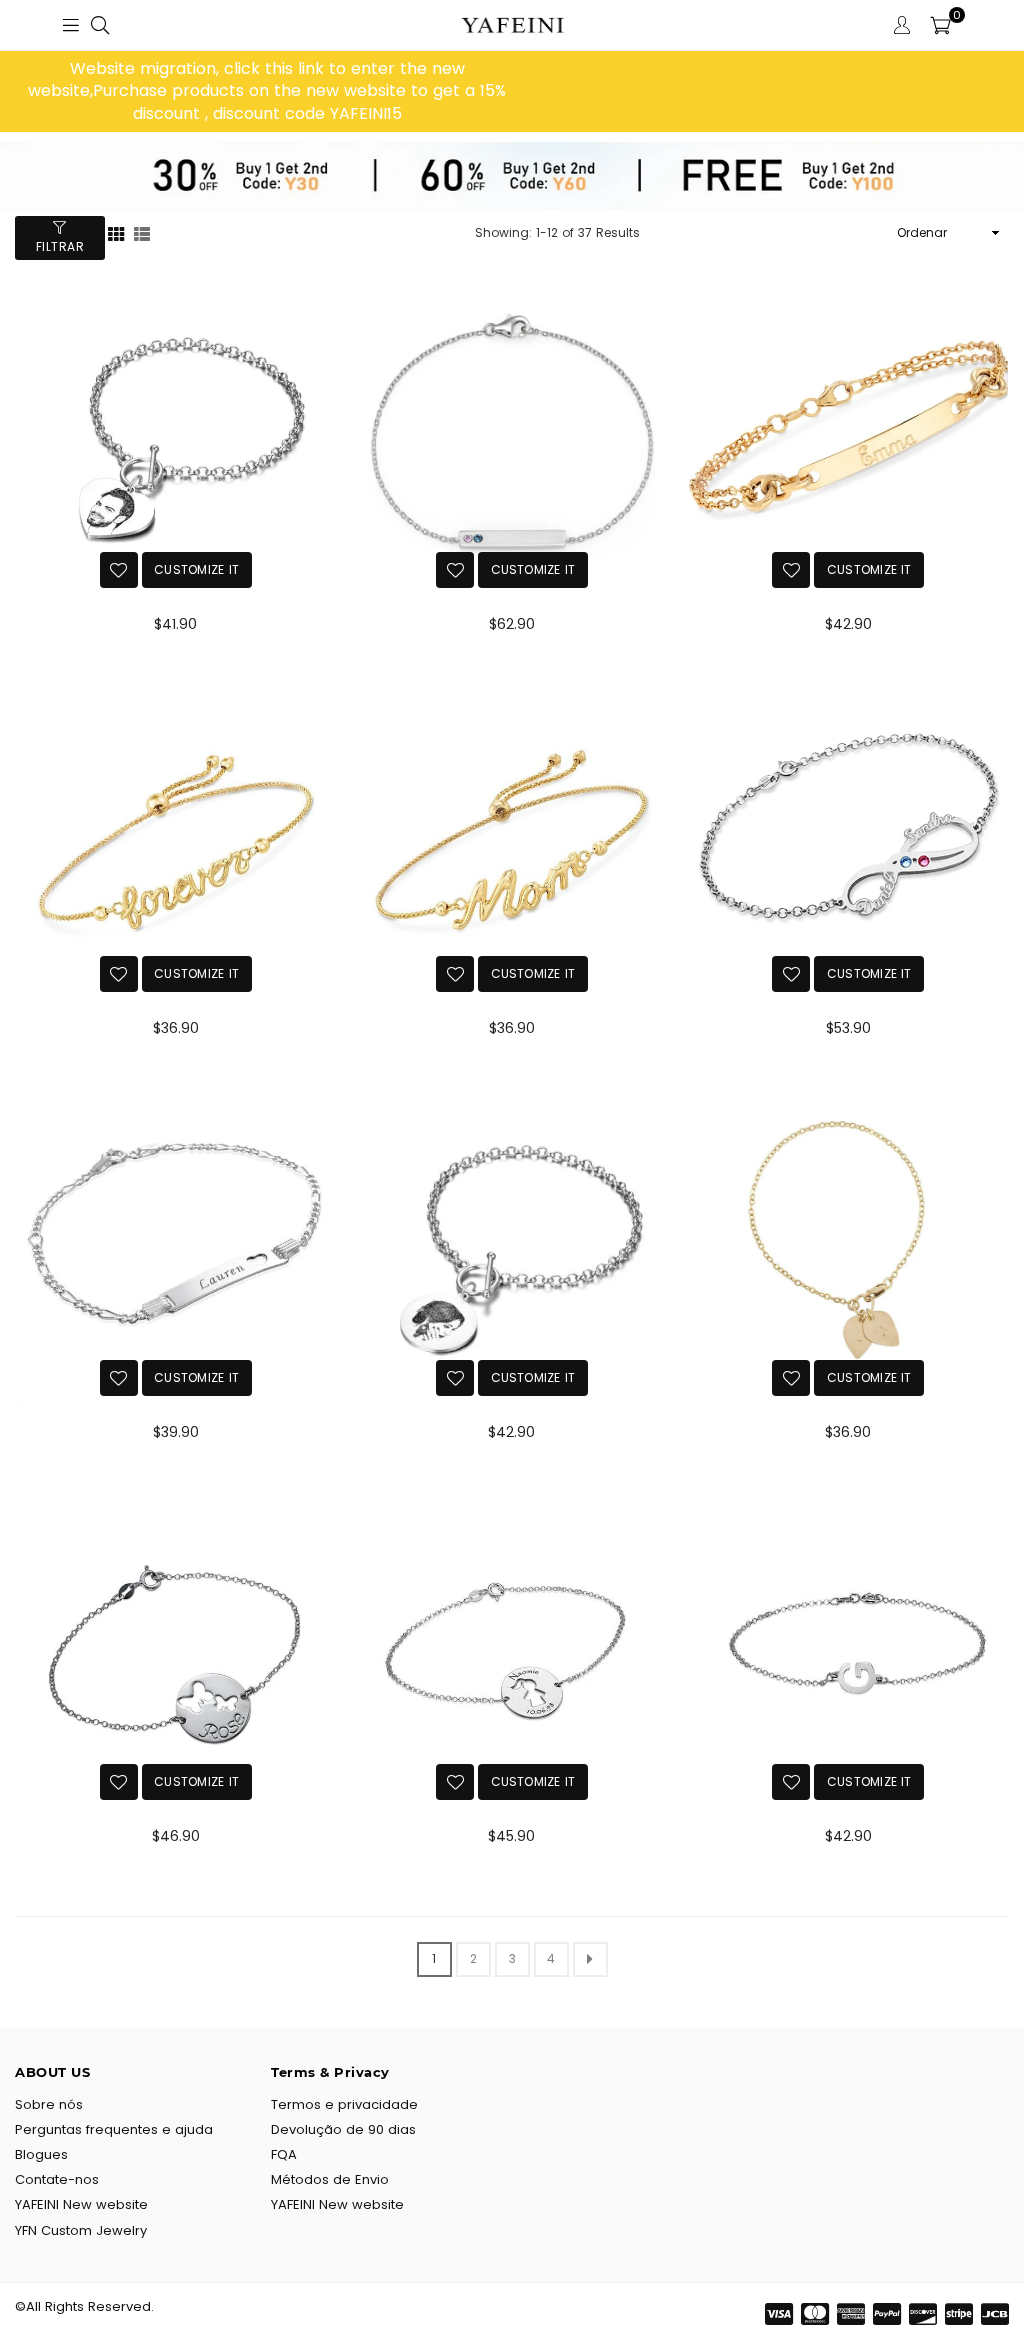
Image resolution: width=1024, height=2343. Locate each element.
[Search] (100, 25)
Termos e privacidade (344, 2104)
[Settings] (902, 25)
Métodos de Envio (330, 2179)
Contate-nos (57, 2179)
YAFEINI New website (81, 2204)
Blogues (41, 2154)
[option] (267, 91)
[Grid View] (116, 232)
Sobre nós (49, 2104)
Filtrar (60, 246)
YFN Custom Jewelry (81, 2230)
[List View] (142, 232)
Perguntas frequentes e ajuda (114, 2129)
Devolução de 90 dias (343, 2129)
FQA (284, 2154)
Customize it (196, 569)
